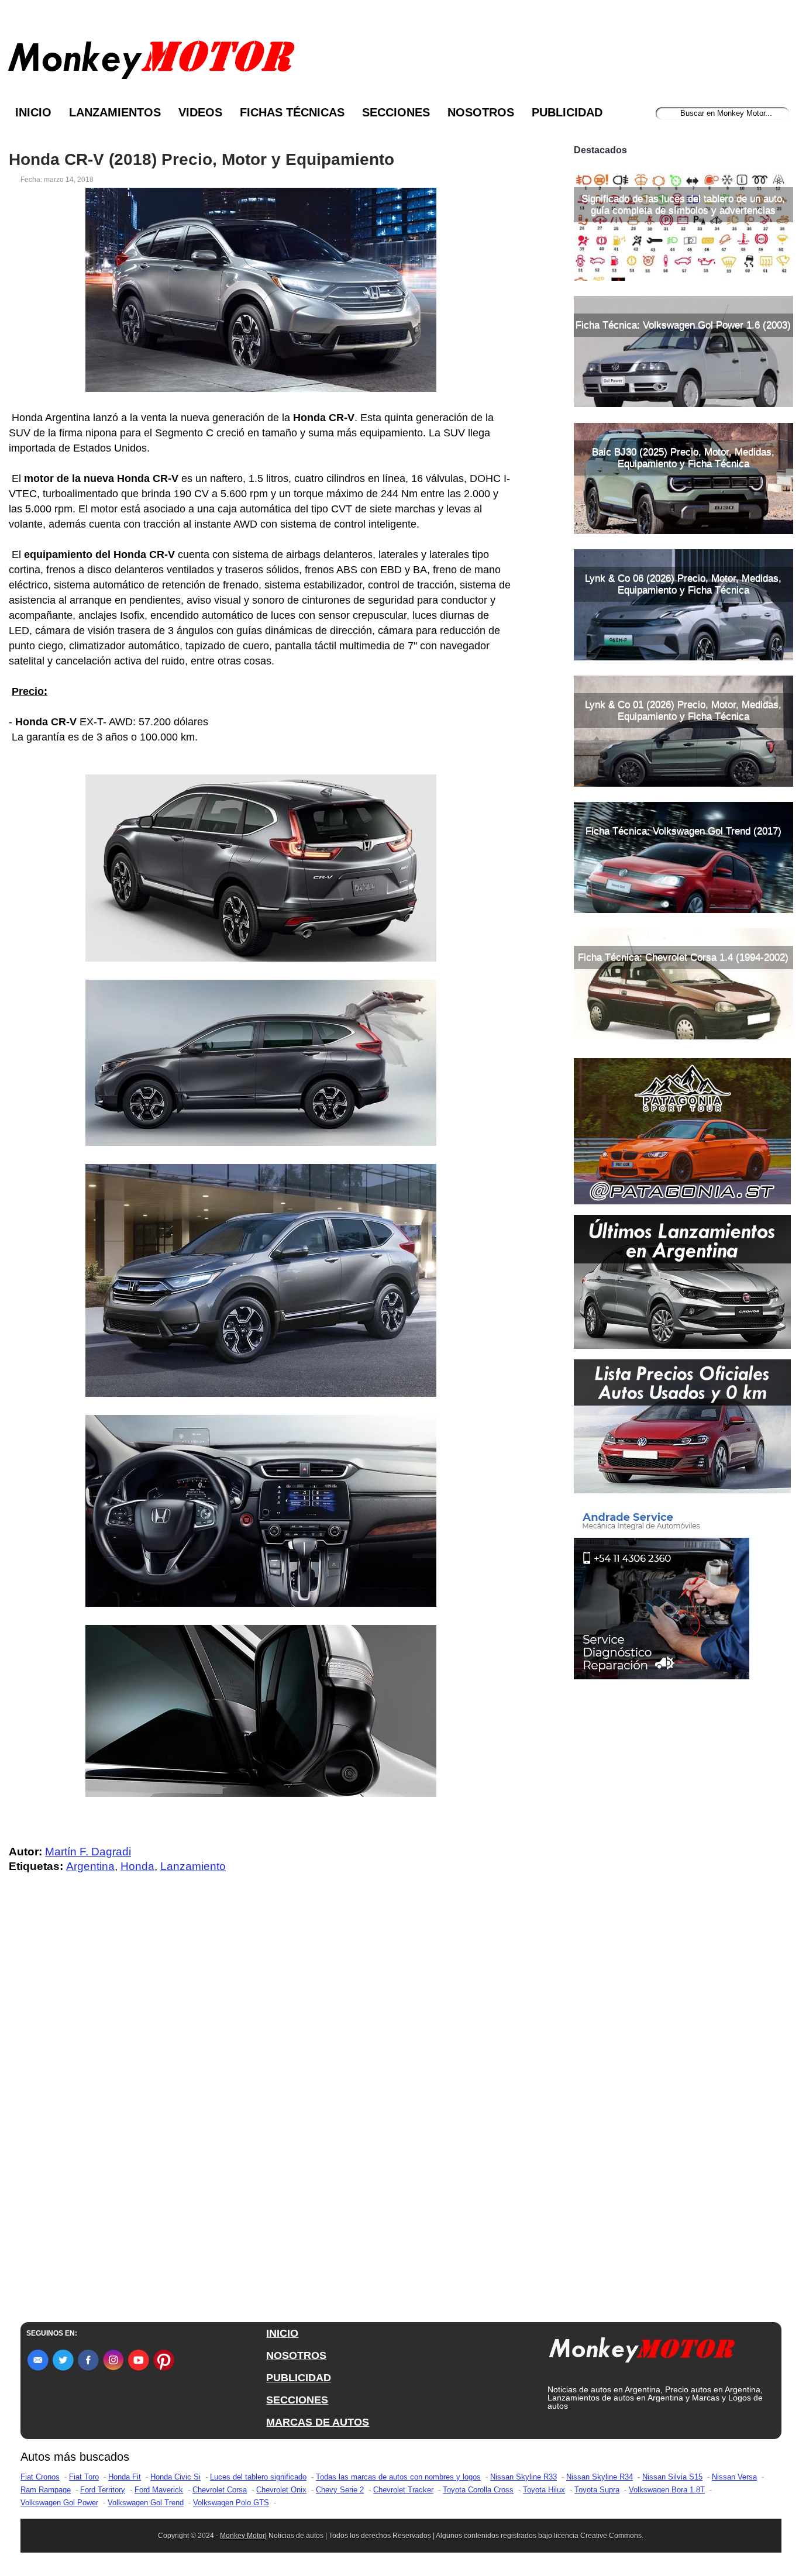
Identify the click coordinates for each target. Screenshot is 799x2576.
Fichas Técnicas (292, 112)
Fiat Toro (84, 2477)
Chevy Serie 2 (340, 2490)
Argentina (90, 1866)
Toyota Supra (597, 2490)
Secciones (396, 112)
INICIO (282, 2333)
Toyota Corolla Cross (478, 2490)
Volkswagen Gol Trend (146, 2503)
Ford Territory (103, 2490)
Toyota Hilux (544, 2490)
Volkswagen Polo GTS (231, 2503)
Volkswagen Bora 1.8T (667, 2490)
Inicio (33, 112)
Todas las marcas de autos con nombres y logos (398, 2477)
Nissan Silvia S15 (672, 2477)
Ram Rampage (46, 2490)
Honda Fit (125, 2477)
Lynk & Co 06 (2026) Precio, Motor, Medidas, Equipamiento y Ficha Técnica (683, 584)
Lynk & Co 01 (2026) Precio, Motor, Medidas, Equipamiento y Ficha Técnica (683, 710)
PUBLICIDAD (299, 2378)
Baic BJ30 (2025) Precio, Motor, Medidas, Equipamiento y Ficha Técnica (683, 458)
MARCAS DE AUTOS (318, 2422)
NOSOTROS (296, 2355)
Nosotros (481, 112)
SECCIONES (297, 2400)
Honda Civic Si (175, 2477)
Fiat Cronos (40, 2477)
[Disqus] (264, 2117)
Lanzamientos (115, 112)
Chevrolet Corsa (220, 2490)
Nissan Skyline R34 (600, 2477)
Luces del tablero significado (258, 2477)
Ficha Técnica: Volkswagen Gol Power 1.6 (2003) (683, 325)
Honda (137, 1866)
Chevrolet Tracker (403, 2490)
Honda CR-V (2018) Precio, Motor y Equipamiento (202, 160)
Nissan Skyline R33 (524, 2477)
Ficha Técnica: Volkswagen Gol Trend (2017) (683, 831)
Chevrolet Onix (281, 2490)
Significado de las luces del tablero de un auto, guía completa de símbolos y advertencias (683, 204)
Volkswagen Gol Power (59, 2503)
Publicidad (567, 112)
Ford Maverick (159, 2490)
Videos (200, 112)
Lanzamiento (193, 1866)
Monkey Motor (242, 2536)
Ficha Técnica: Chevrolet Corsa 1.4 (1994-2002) (683, 957)
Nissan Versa (734, 2477)
